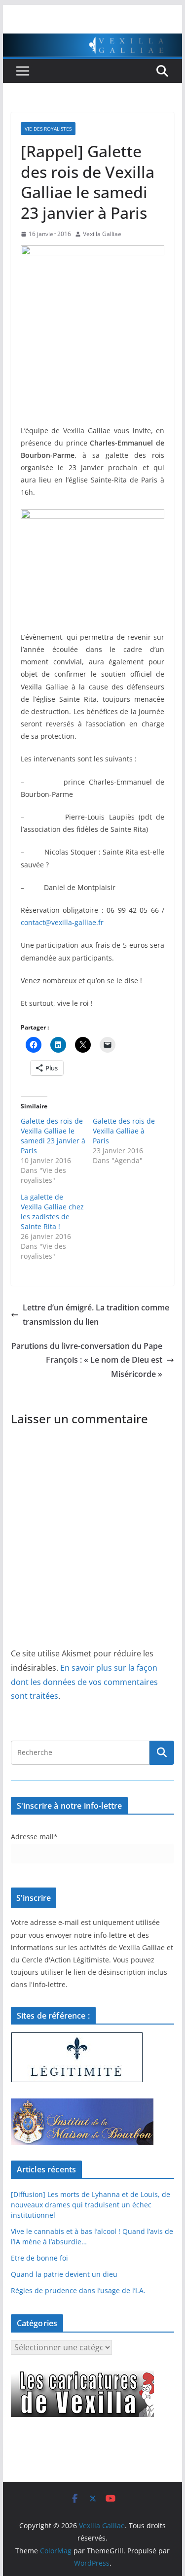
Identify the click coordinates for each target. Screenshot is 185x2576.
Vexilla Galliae (102, 234)
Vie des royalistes (48, 129)
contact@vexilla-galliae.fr (62, 922)
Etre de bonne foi (39, 2258)
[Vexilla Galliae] (93, 40)
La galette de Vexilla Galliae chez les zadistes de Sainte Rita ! (52, 1212)
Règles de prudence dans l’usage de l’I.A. (78, 2290)
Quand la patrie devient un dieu (64, 2274)
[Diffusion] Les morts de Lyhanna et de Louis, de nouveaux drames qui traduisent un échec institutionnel (91, 2205)
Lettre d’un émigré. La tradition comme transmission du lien (96, 1315)
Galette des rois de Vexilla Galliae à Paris (124, 1131)
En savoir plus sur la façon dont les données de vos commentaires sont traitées (84, 1682)
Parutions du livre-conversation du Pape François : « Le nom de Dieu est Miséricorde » (87, 1360)
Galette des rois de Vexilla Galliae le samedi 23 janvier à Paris (53, 1136)
